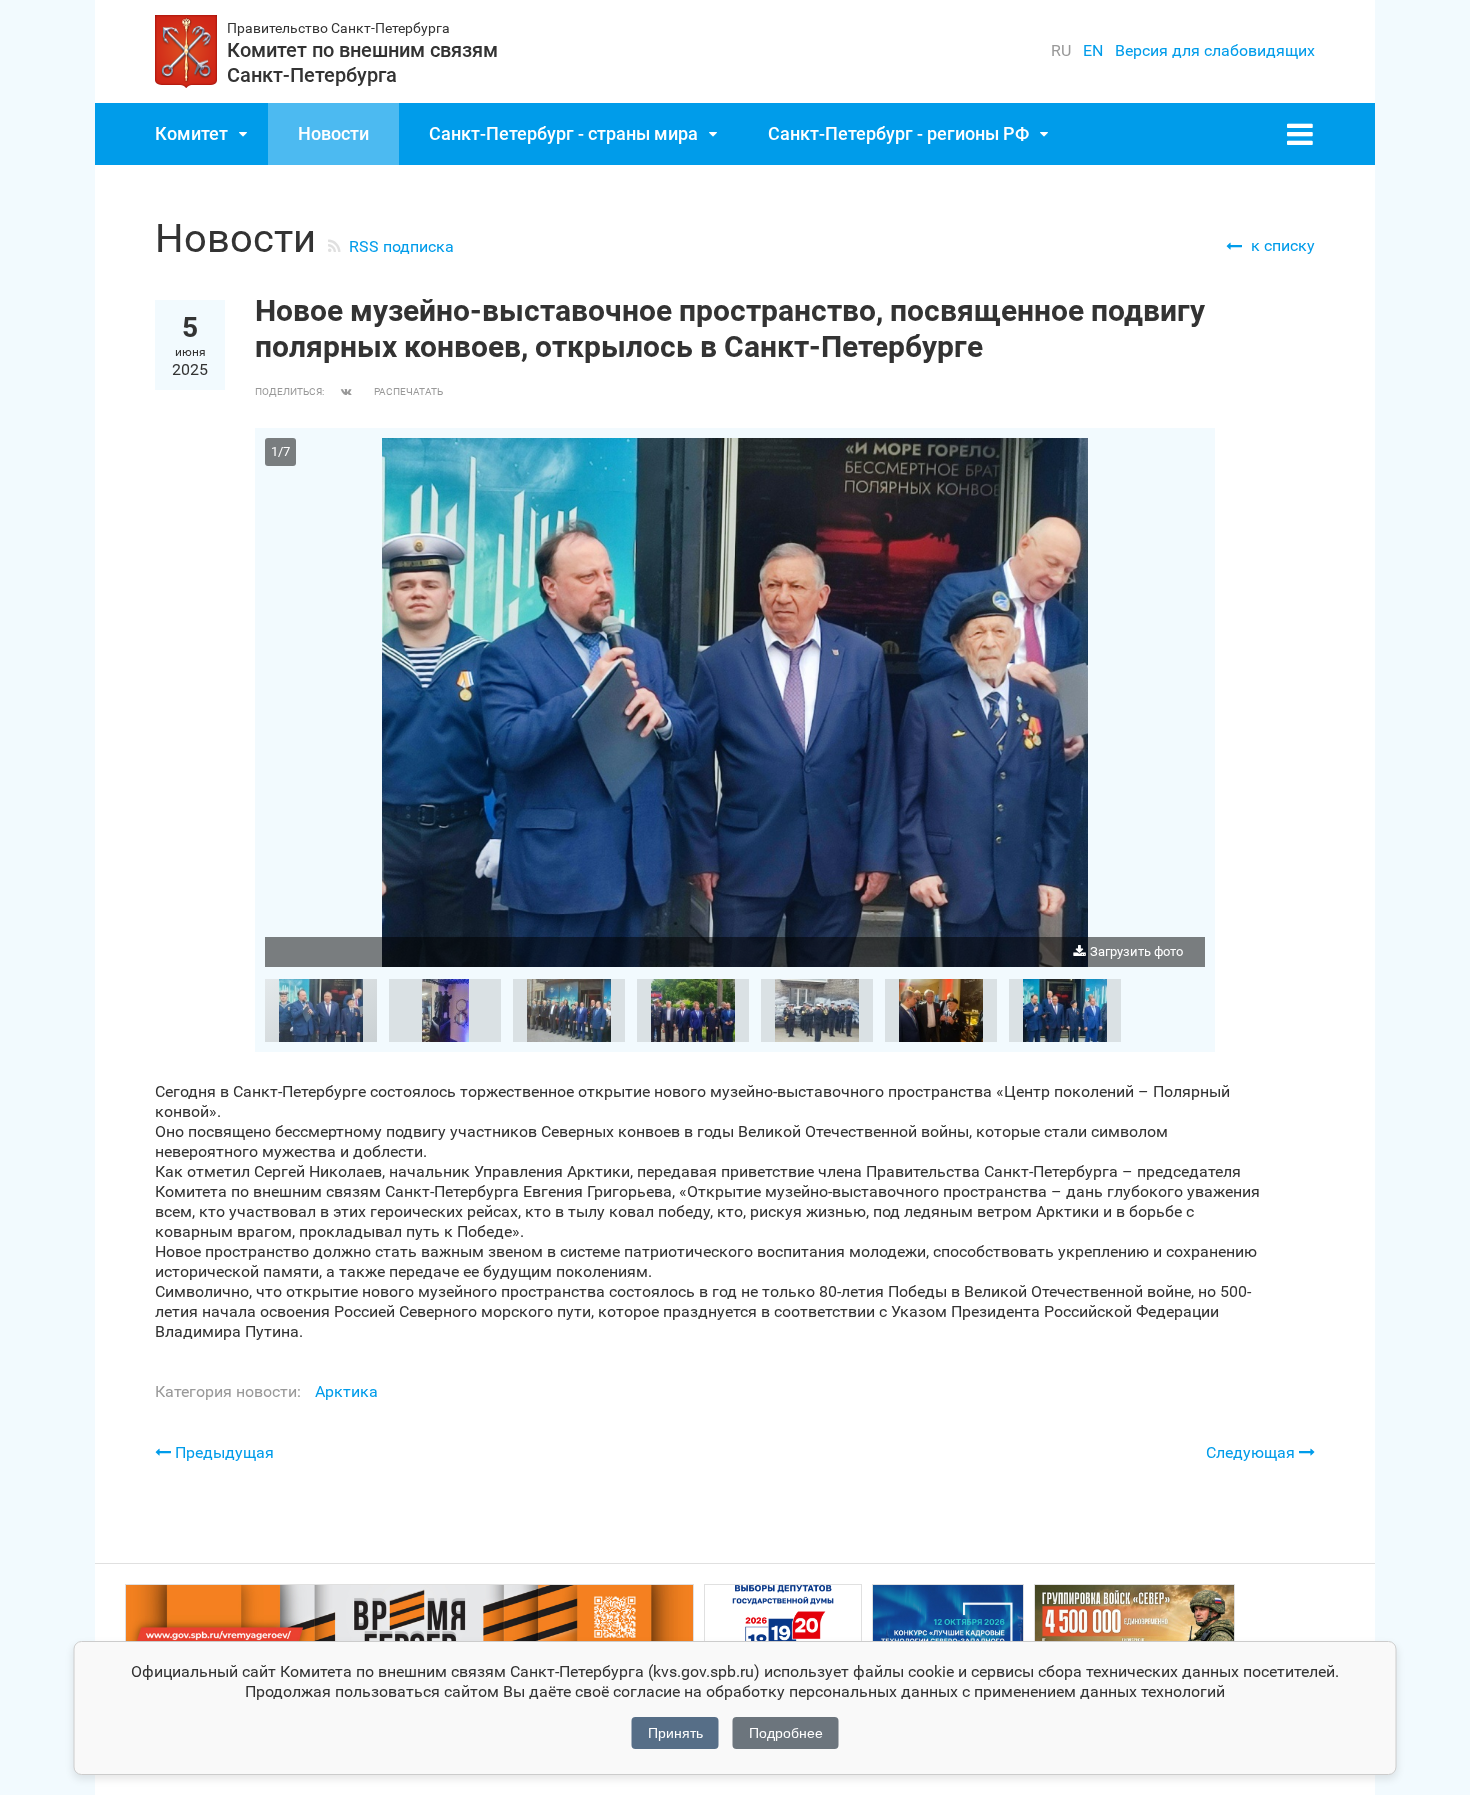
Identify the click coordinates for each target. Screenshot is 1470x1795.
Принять (675, 1733)
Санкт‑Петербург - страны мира (563, 133)
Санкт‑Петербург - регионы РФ (898, 133)
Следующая (1252, 1452)
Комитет (191, 133)
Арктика (346, 1391)
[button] (1187, 456)
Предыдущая (222, 1452)
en (1093, 50)
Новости (333, 133)
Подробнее (786, 1733)
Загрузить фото (1136, 951)
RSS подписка (401, 246)
